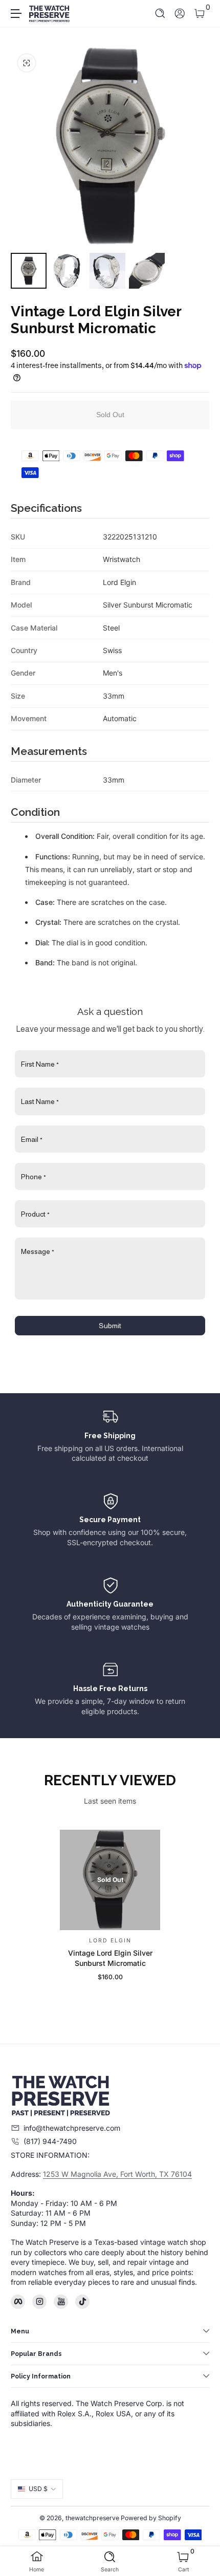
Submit (110, 1326)
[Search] (160, 14)
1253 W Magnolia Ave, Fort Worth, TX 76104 (117, 2174)
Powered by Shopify (151, 2518)
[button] (160, 14)
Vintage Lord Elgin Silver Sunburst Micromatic (110, 1958)
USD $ (38, 2489)
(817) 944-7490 (50, 2141)
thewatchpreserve (92, 2518)
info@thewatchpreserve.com (72, 2128)
